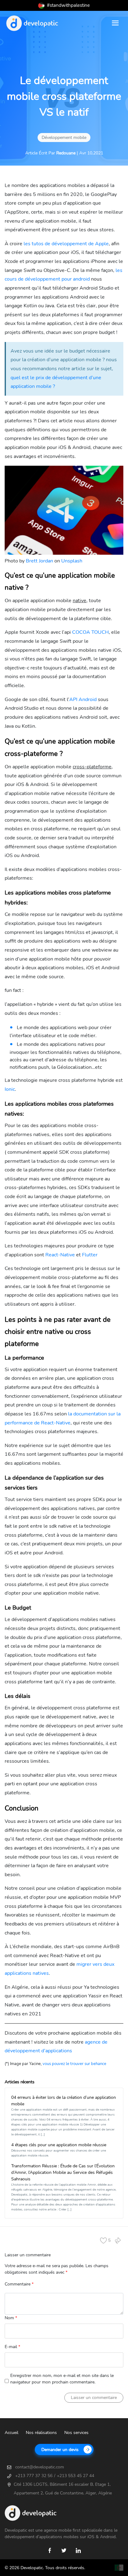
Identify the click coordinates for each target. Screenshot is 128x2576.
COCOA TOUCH (90, 632)
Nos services (76, 2433)
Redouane (66, 153)
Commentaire (19, 2284)
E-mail (12, 2347)
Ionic (10, 1089)
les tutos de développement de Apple (66, 244)
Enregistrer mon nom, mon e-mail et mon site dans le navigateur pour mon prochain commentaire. (62, 2379)
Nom (11, 2318)
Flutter (90, 1255)
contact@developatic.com (40, 2467)
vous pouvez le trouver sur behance (74, 2064)
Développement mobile (64, 138)
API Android (83, 700)
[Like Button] (108, 2241)
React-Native (60, 1255)
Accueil (11, 2433)
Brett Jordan (39, 561)
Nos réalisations (41, 2433)
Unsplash (72, 561)
